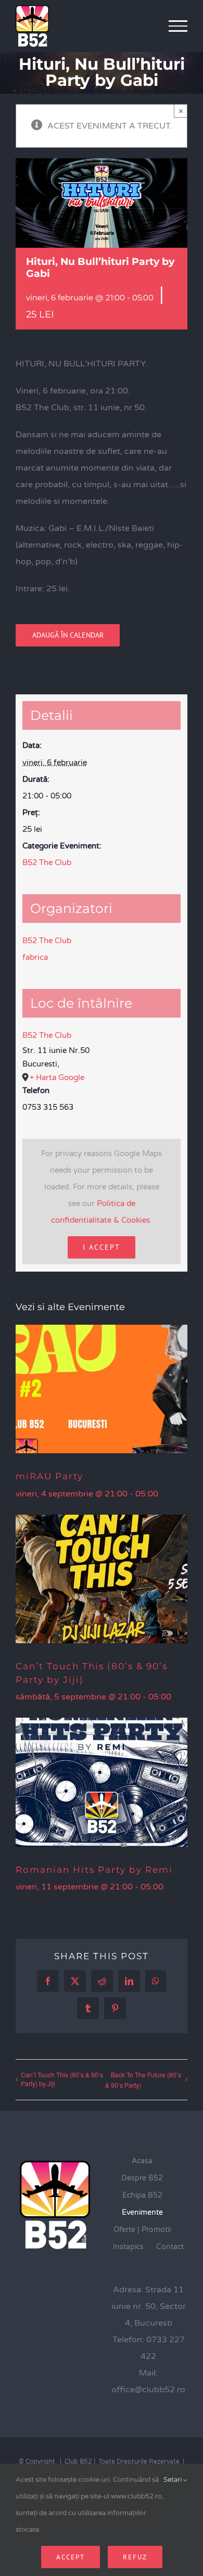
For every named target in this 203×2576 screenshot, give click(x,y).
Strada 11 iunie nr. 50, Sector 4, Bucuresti (149, 2306)
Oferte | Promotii (142, 2230)
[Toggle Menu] (178, 26)
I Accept (102, 1247)
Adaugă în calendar (68, 635)
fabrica (35, 957)
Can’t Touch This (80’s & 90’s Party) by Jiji (62, 2079)
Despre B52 (142, 2178)
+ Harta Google (57, 1077)
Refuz (135, 2557)
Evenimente (142, 2212)
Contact (170, 2247)
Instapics (128, 2247)
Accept (71, 2557)
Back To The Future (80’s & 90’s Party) (143, 2080)
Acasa (142, 2161)
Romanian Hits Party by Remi (94, 1870)
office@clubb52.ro (148, 2390)
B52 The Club (47, 862)
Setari (173, 2480)
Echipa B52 (142, 2195)
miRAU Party (49, 1476)
